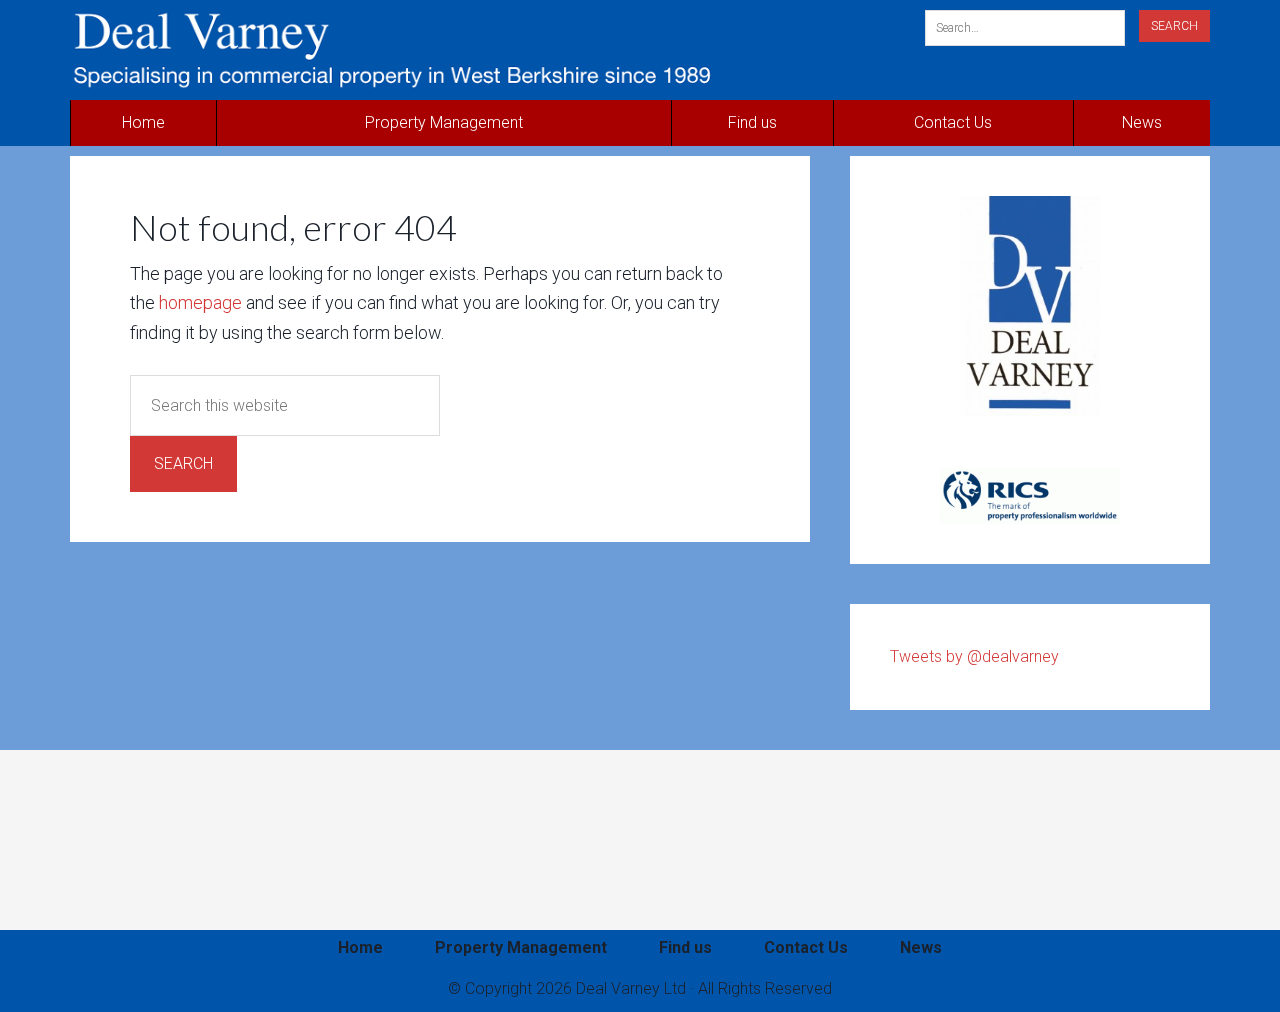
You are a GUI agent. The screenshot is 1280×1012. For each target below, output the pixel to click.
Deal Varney (446, 50)
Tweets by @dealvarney (974, 656)
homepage (200, 302)
